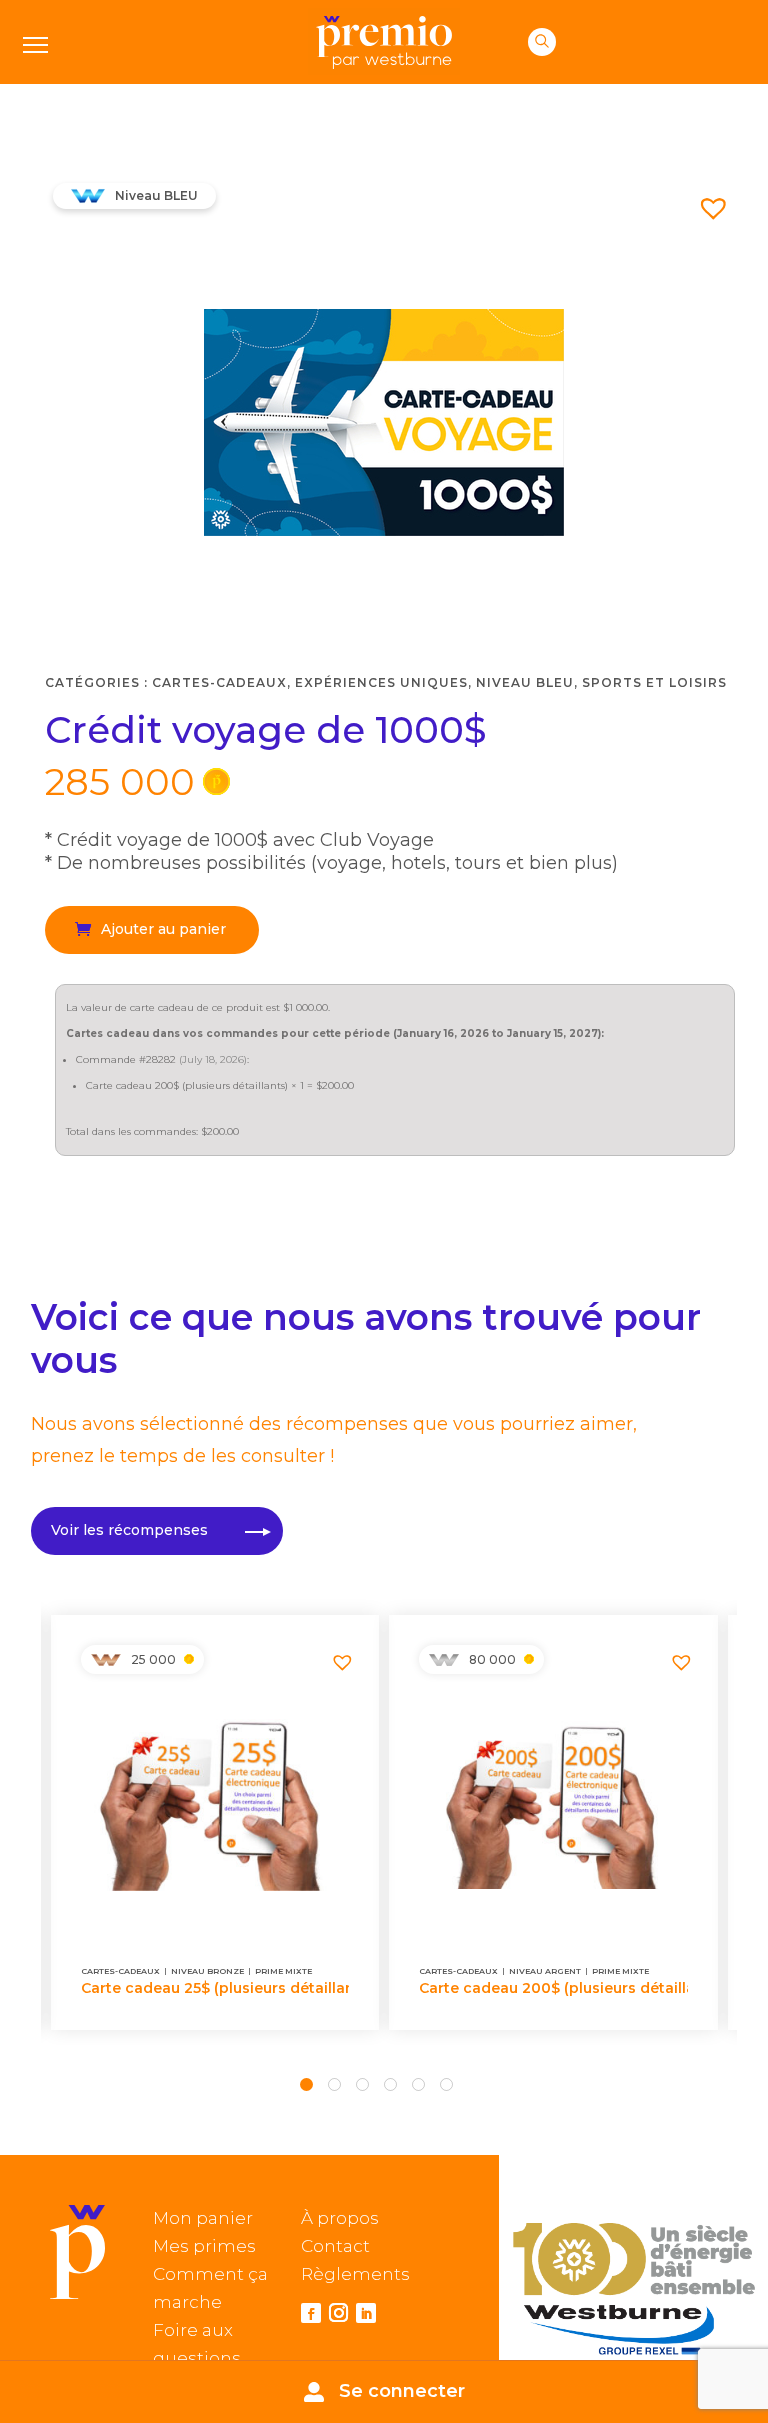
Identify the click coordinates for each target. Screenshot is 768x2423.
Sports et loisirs (654, 682)
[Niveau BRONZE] (106, 1660)
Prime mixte (283, 1971)
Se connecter (402, 2391)
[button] (706, 200)
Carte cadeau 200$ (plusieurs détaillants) (553, 1988)
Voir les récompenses (129, 1530)
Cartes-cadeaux (219, 682)
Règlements (355, 2274)
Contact (335, 2246)
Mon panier (203, 2218)
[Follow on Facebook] (311, 2313)
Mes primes (204, 2246)
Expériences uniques (381, 682)
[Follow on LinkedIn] (366, 2313)
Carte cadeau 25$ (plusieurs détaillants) (215, 1988)
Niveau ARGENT (545, 1971)
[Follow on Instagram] (338, 2314)
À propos (340, 2218)
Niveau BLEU (525, 682)
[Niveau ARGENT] (444, 1660)
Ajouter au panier (163, 929)
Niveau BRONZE (207, 1971)
